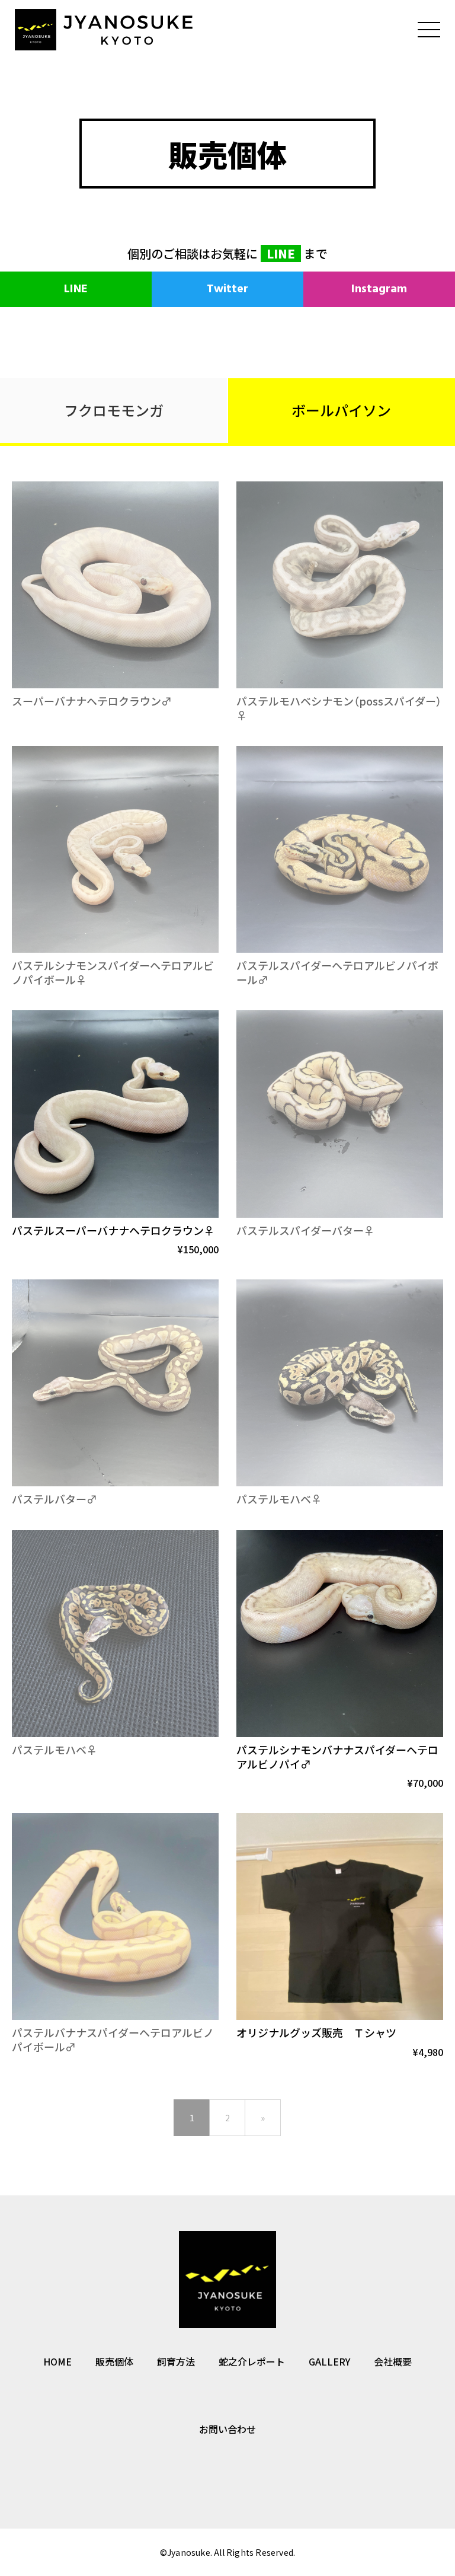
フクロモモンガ (114, 410)
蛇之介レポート (252, 2361)
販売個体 (114, 2361)
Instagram (379, 289)
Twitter (227, 289)
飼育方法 (176, 2361)
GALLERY (329, 2361)
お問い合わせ (227, 2429)
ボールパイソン (341, 410)
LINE (281, 253)
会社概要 (393, 2361)
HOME (57, 2361)
